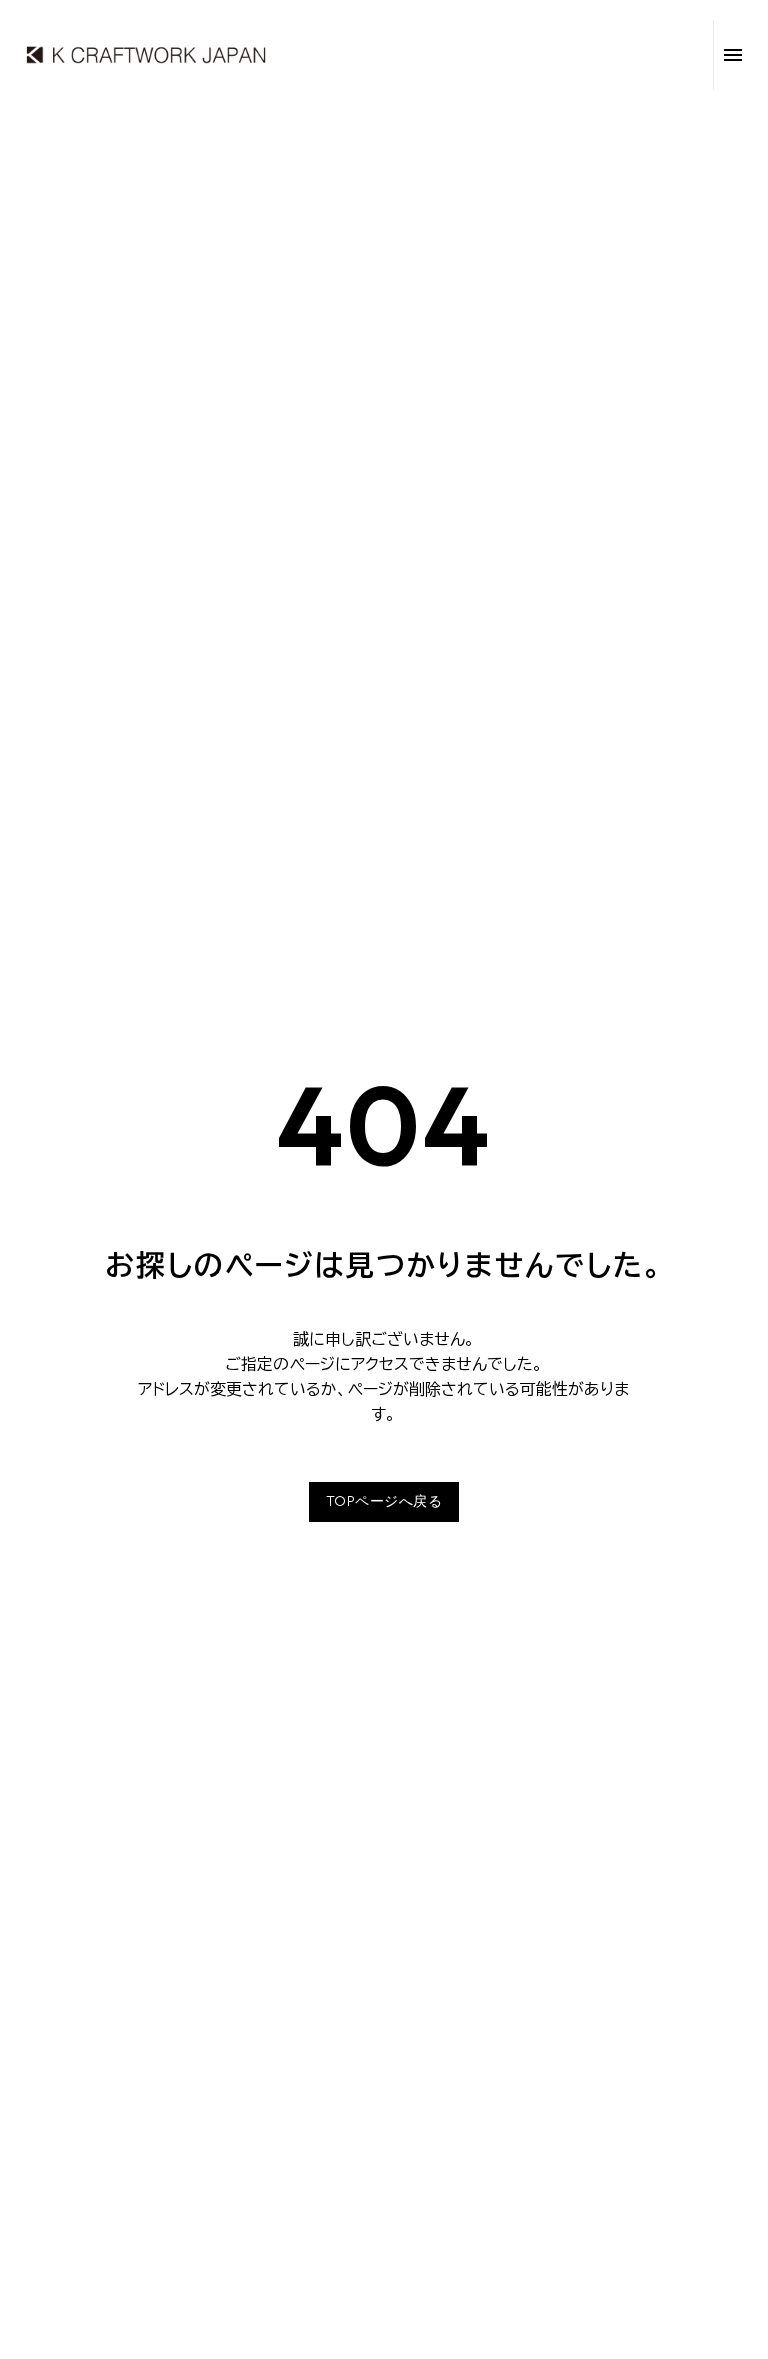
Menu (733, 55)
